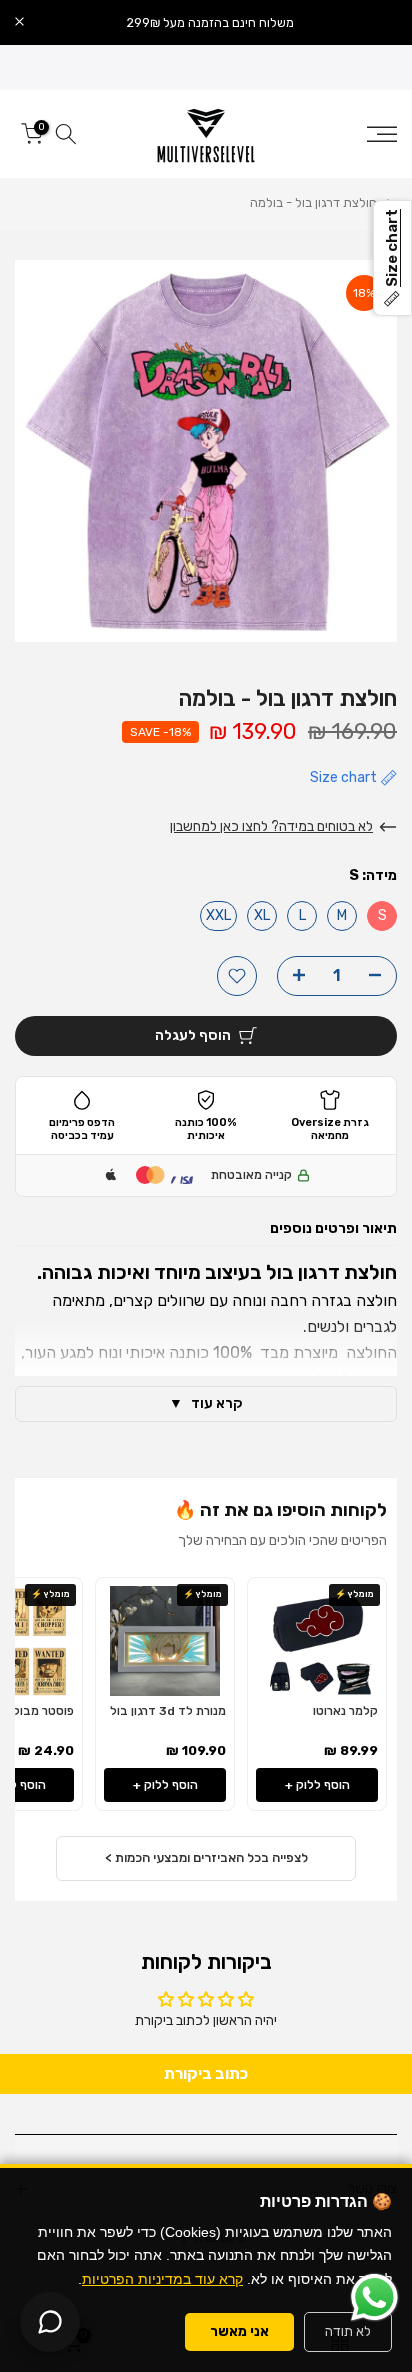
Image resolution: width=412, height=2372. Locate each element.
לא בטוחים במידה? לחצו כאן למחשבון (271, 826)
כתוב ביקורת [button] (206, 2073)
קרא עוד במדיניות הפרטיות (162, 2279)
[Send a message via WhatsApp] (374, 2297)
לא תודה (348, 2331)
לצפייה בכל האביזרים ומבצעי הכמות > (206, 1857)
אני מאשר (239, 2331)
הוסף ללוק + (317, 1785)
